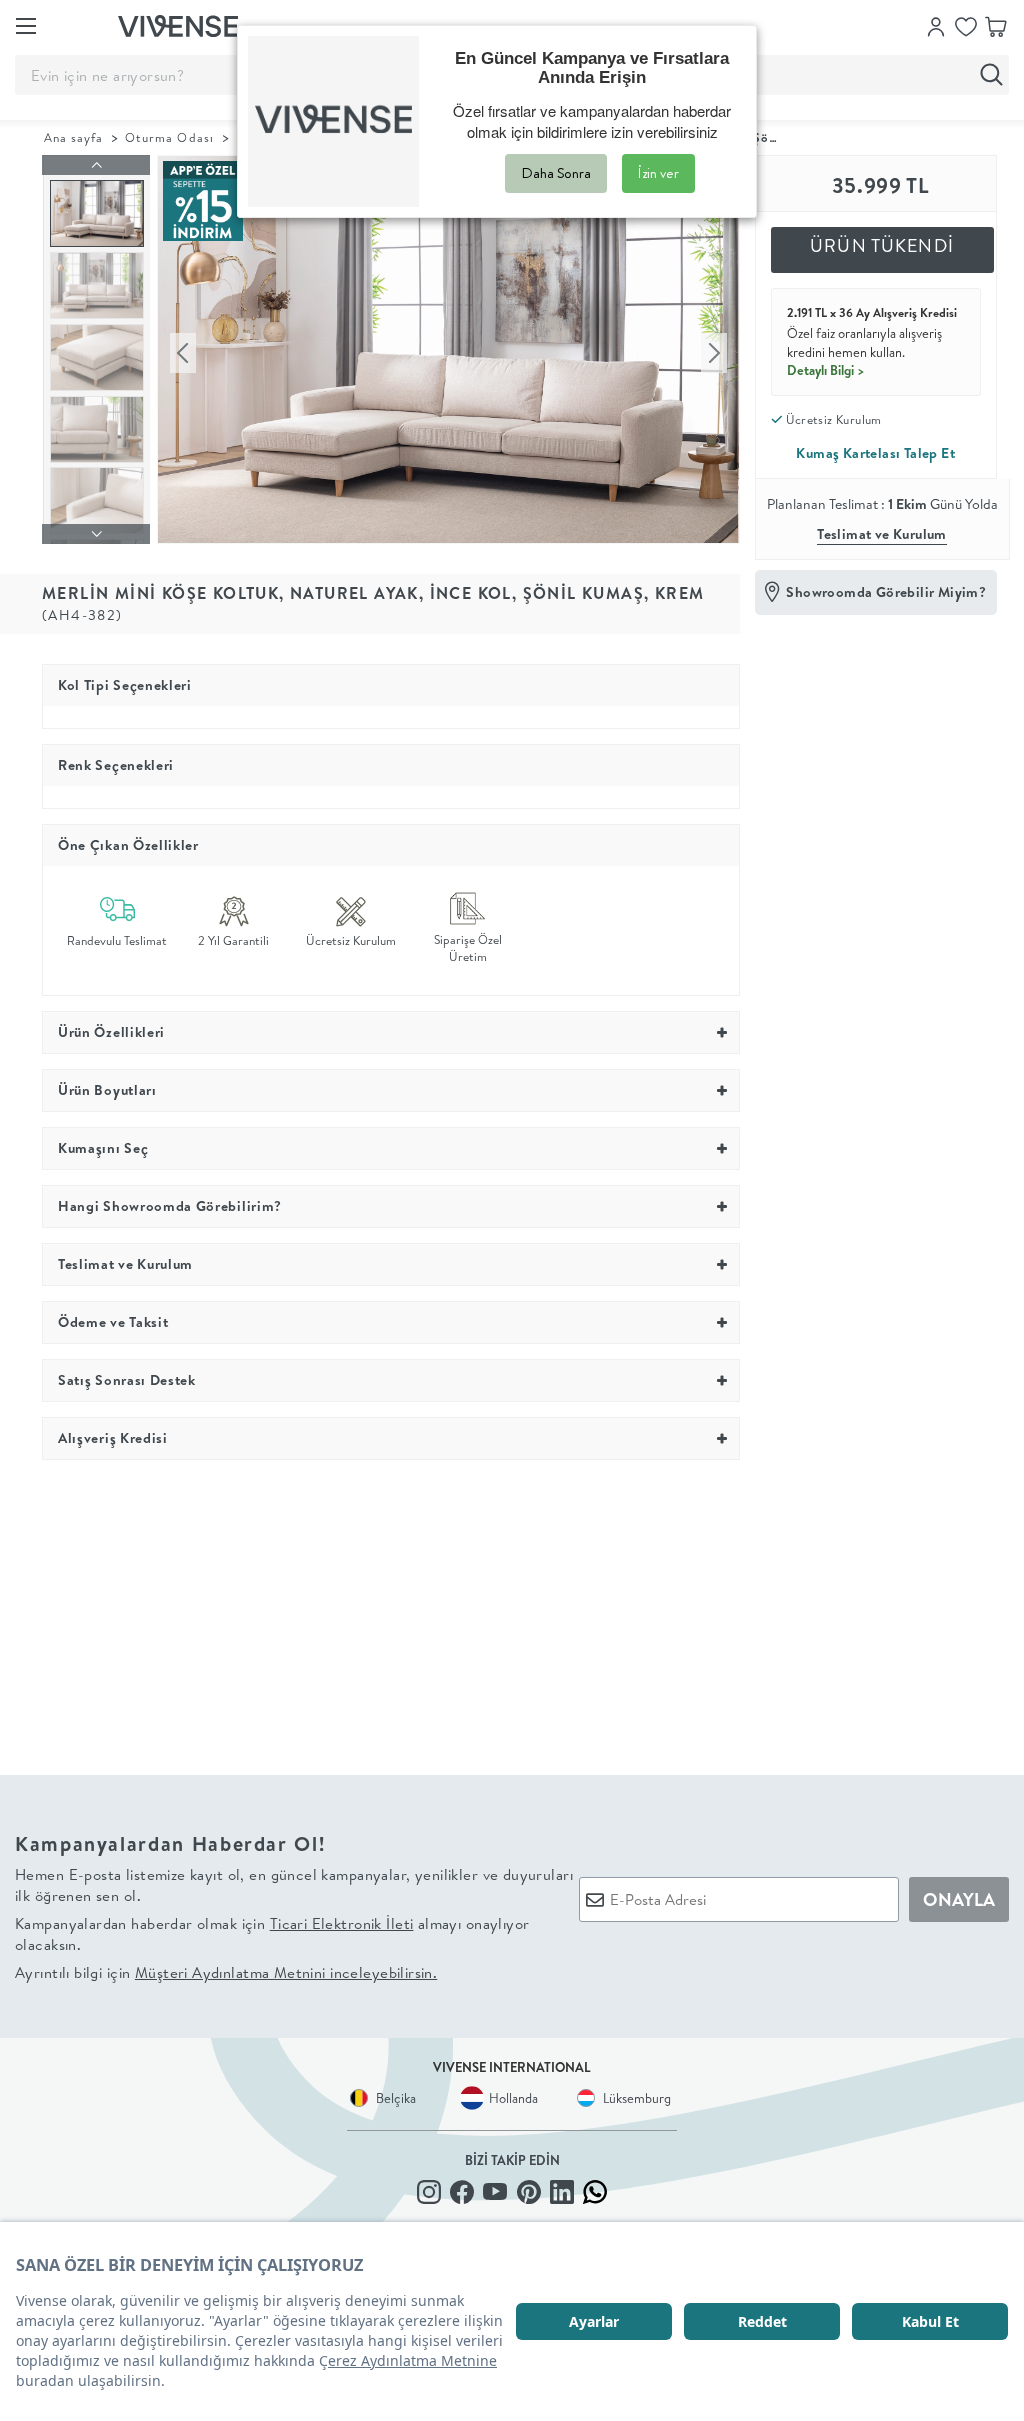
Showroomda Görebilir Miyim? (886, 592)
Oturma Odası (169, 137)
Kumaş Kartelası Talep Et (875, 453)
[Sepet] (996, 25)
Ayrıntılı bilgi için (226, 1972)
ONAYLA (959, 1899)
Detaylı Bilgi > (826, 370)
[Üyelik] (936, 25)
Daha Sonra (556, 173)
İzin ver (658, 173)
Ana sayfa (73, 137)
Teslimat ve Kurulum (882, 534)
